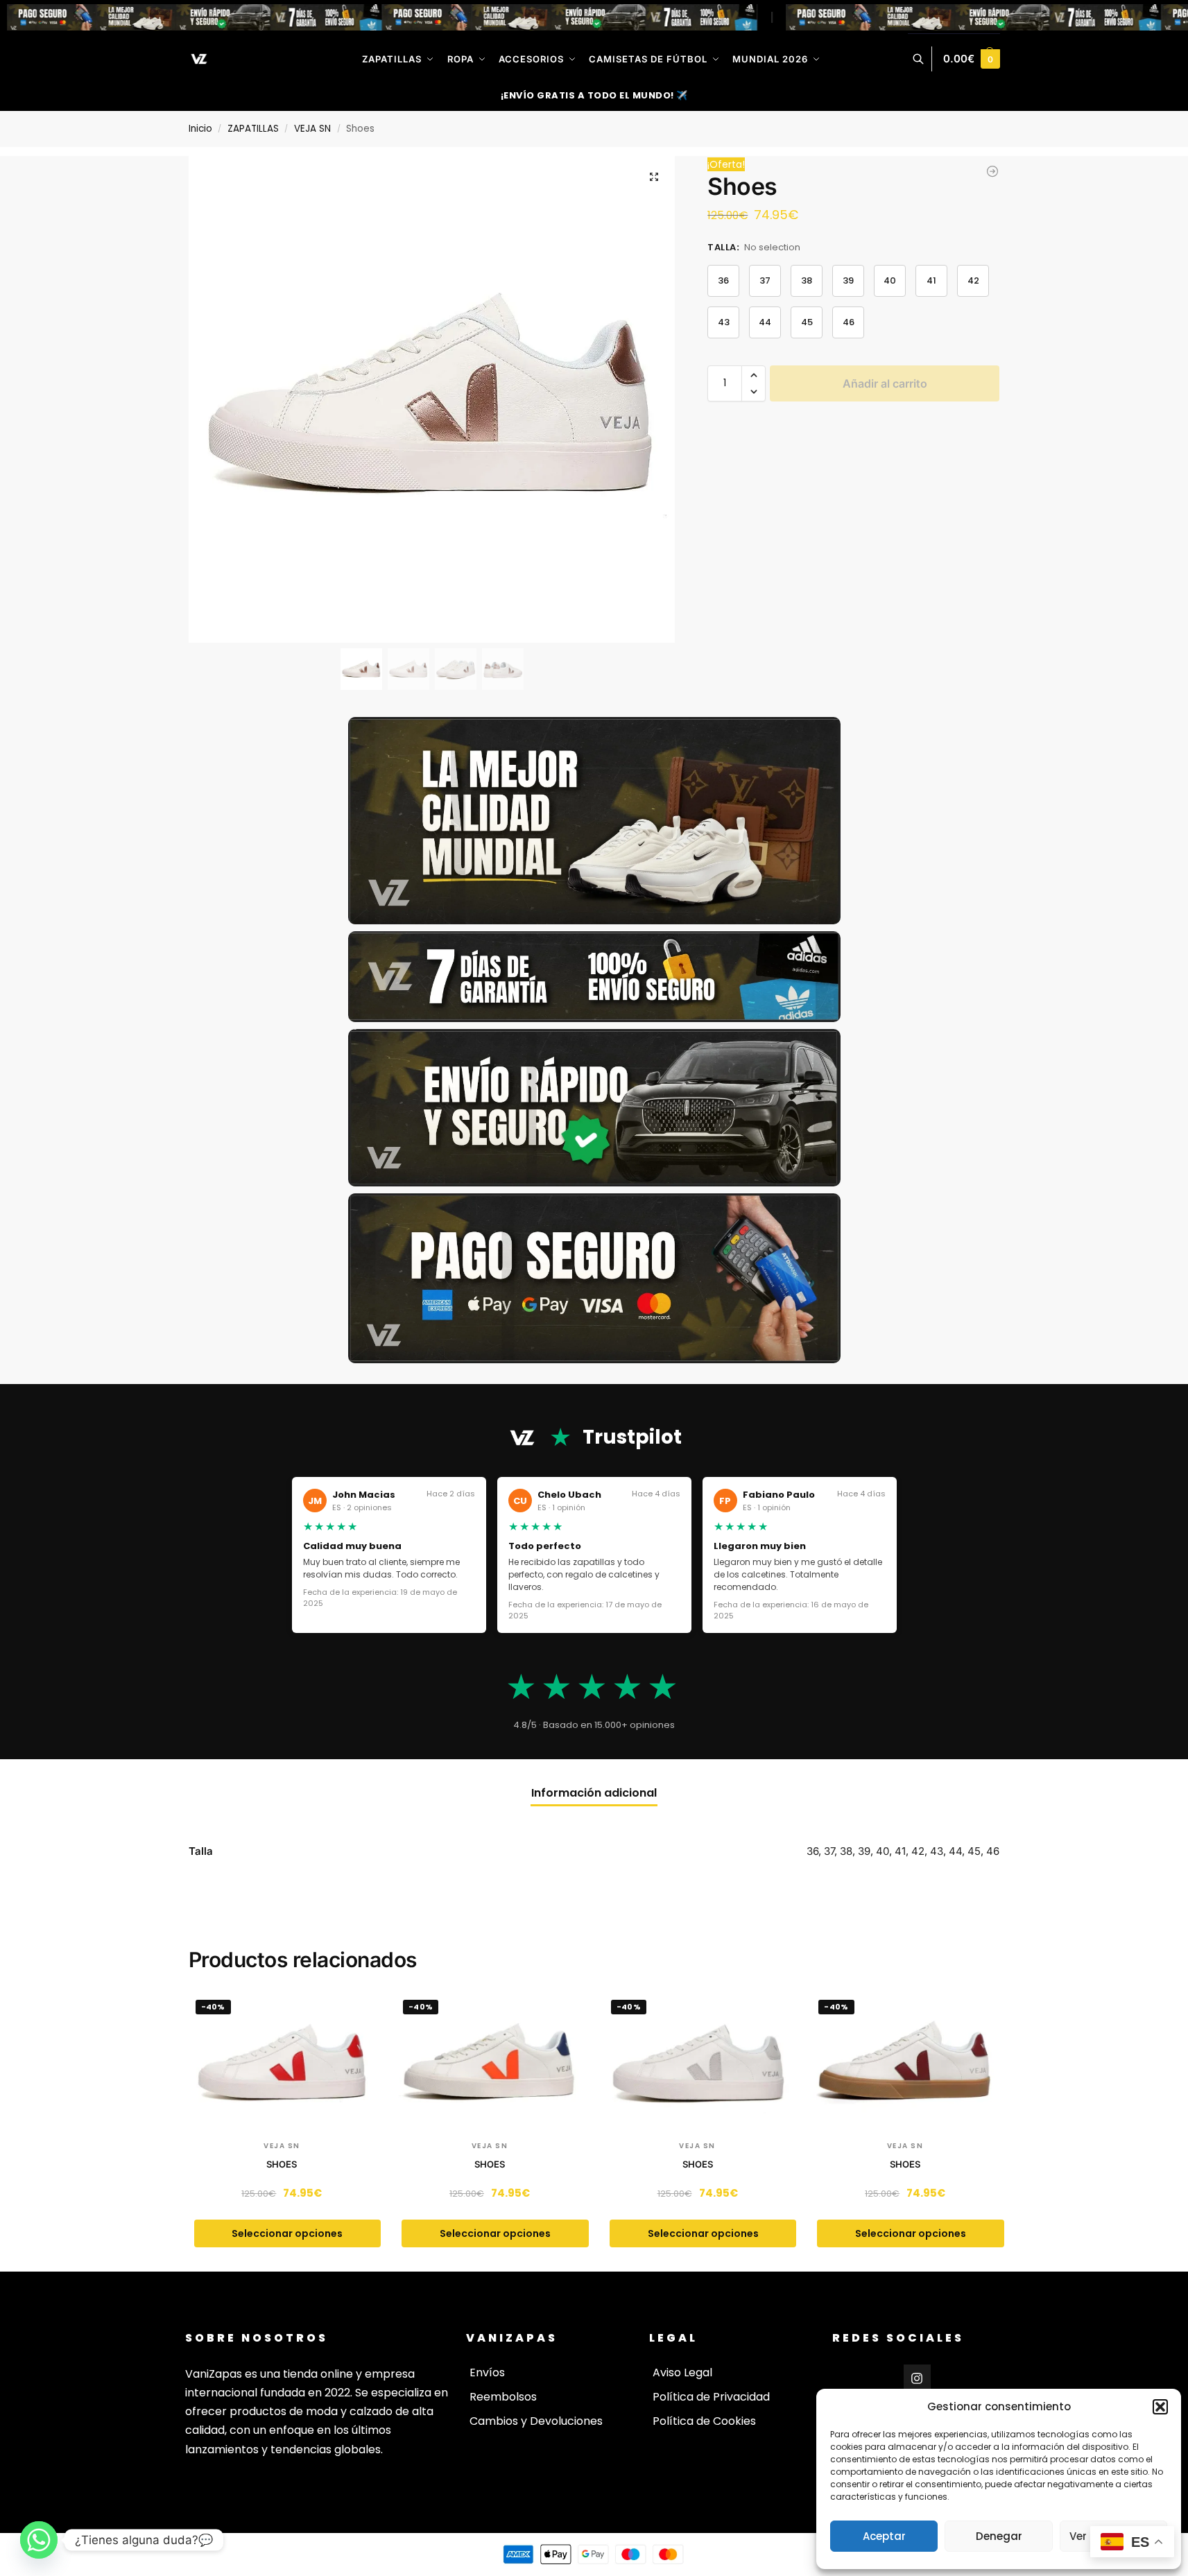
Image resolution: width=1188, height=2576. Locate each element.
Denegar (999, 2536)
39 (848, 280)
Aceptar (884, 2536)
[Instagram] (918, 2378)
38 (807, 280)
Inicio (200, 129)
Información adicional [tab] (594, 1793)
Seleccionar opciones (287, 2233)
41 (931, 280)
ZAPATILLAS (253, 129)
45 (807, 322)
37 (765, 280)
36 (723, 280)
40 (890, 280)
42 (973, 280)
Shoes (282, 2164)
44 (765, 322)
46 (849, 322)
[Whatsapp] (39, 2540)
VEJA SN (312, 129)
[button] (1160, 2407)
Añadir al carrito (885, 383)
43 (724, 322)
